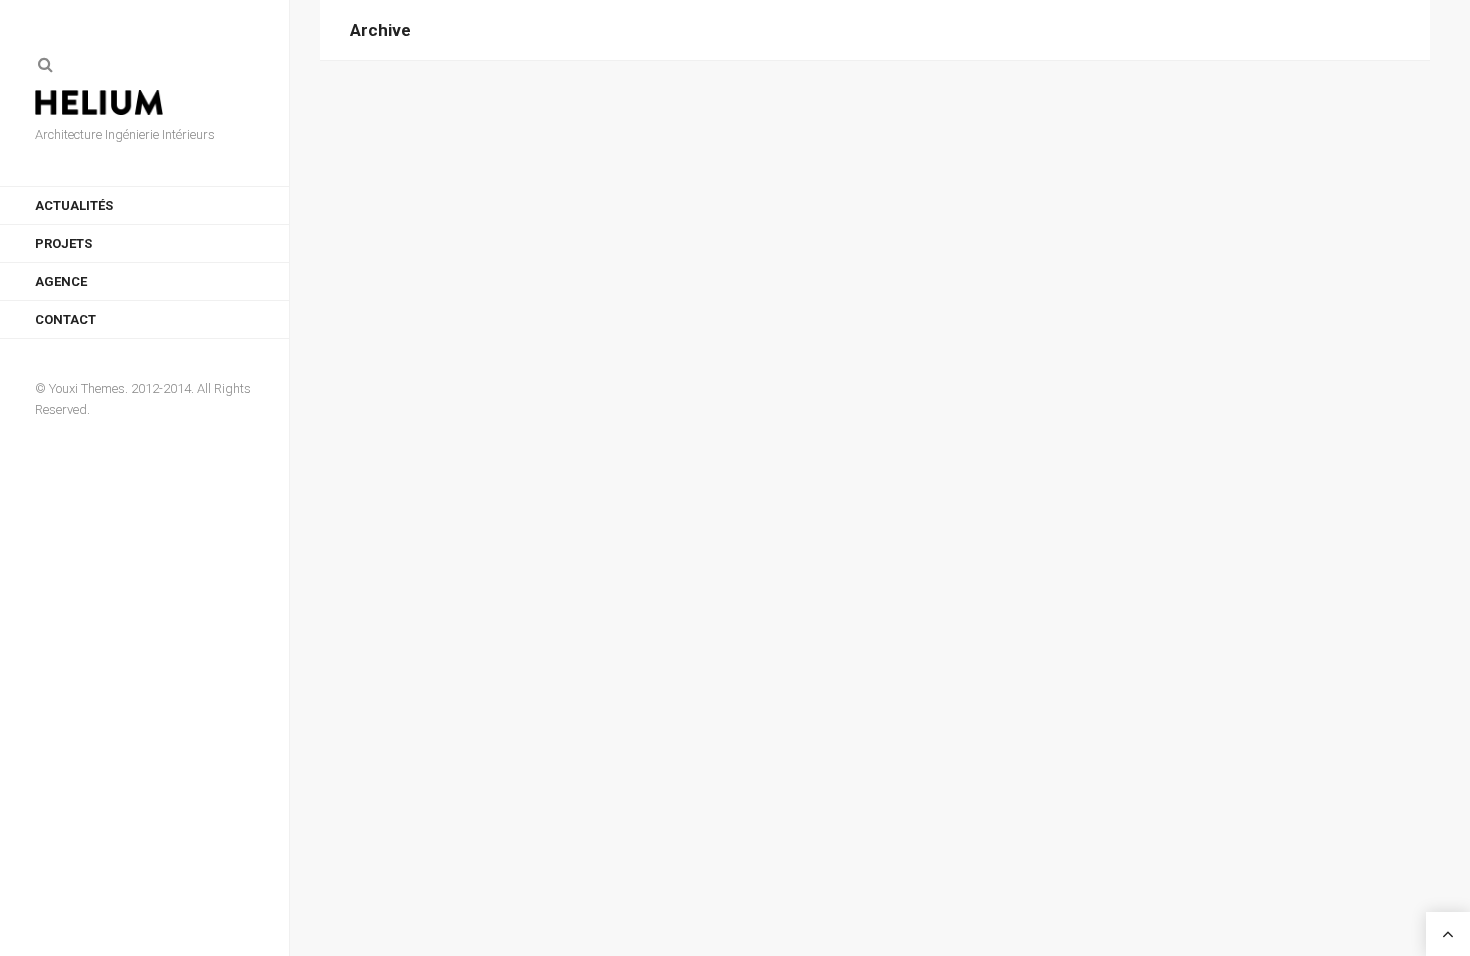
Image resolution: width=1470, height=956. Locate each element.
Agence (61, 281)
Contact (65, 319)
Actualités (74, 205)
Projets (63, 243)
